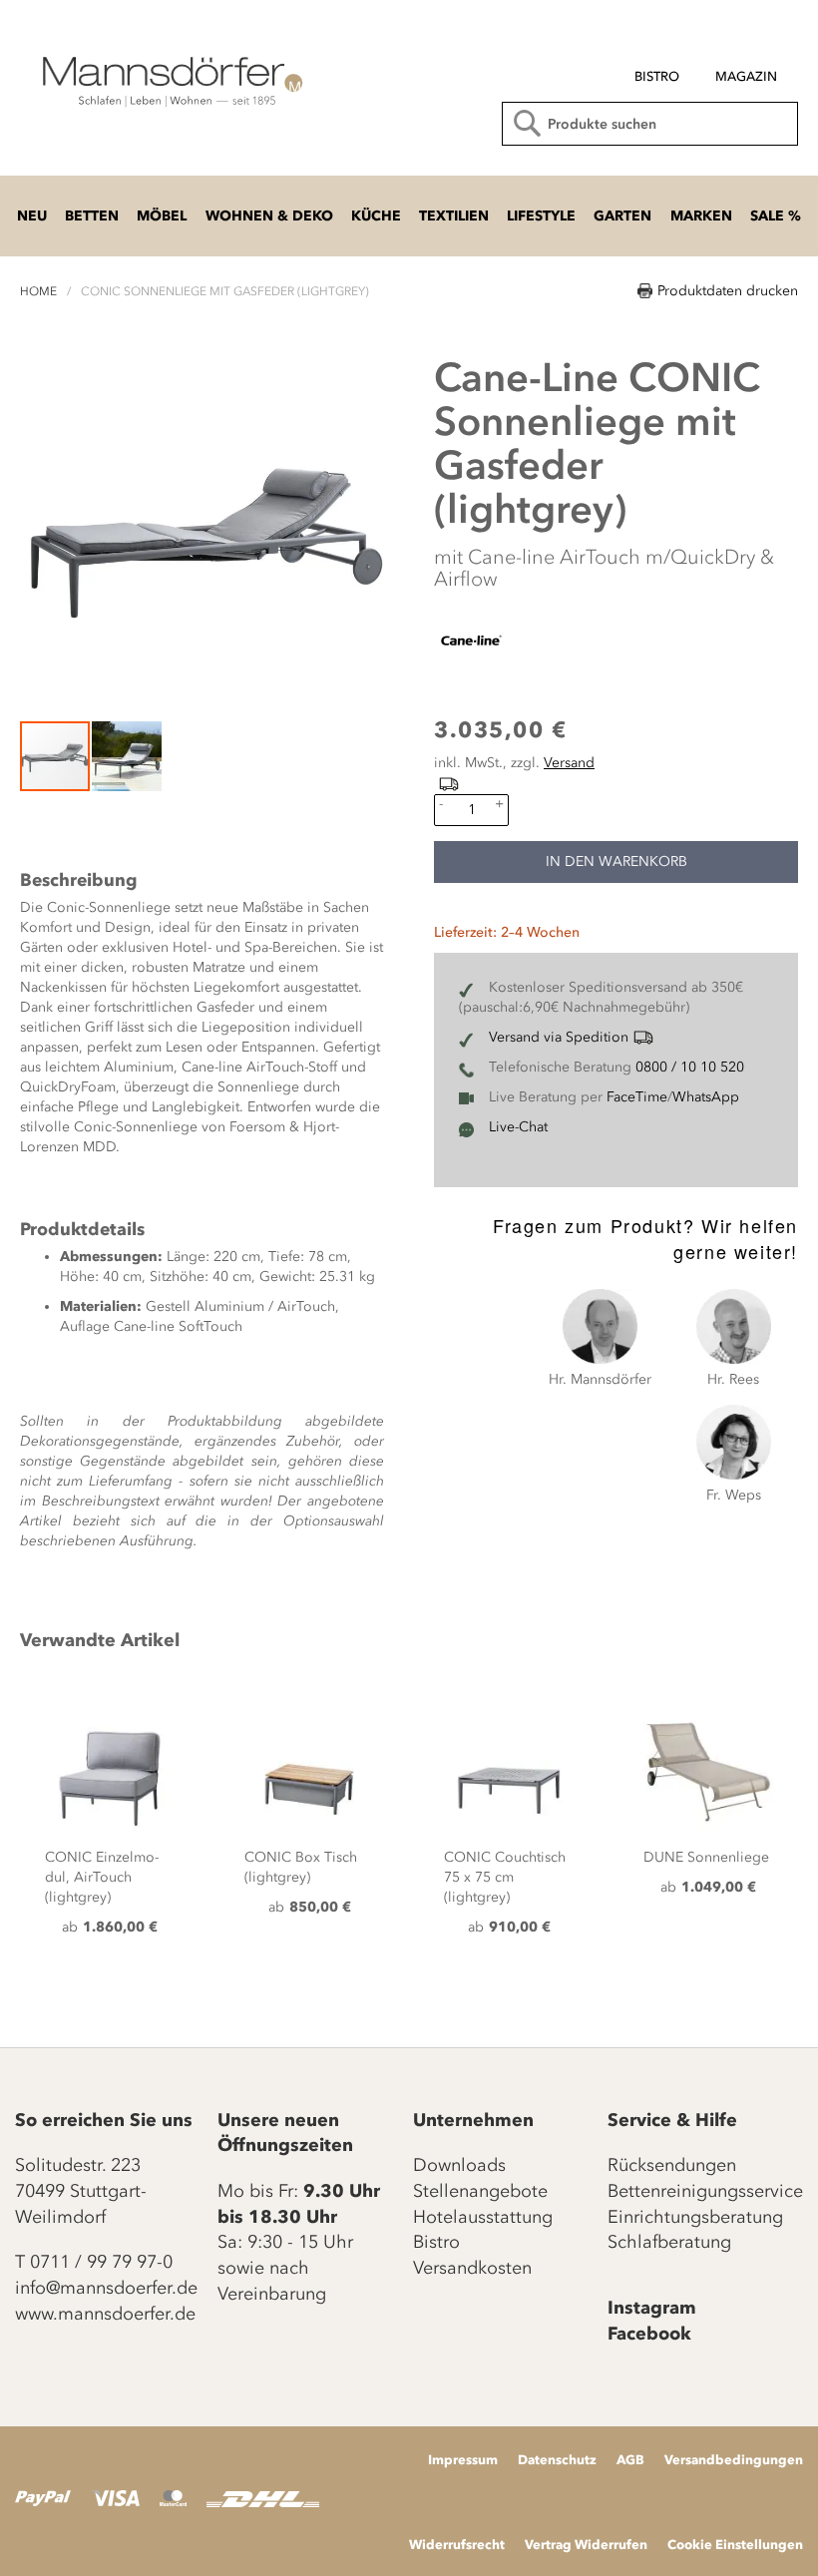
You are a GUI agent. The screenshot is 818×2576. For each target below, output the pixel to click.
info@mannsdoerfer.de (106, 2288)
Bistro (436, 2242)
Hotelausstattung (483, 2217)
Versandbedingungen (734, 2459)
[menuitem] (657, 77)
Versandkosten (472, 2268)
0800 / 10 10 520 (690, 1067)
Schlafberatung (669, 2242)
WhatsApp (706, 1097)
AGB (630, 2459)
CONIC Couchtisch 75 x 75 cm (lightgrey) (505, 1877)
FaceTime (637, 1097)
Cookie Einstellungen (735, 2544)
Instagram (652, 2308)
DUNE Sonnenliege (706, 1857)
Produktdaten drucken (728, 291)
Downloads (459, 2165)
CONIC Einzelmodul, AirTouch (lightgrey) (102, 1877)
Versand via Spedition (559, 1037)
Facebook (649, 2334)
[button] (127, 756)
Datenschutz (557, 2459)
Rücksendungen (672, 2165)
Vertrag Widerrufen (586, 2544)
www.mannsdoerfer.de (105, 2314)
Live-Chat (518, 1127)
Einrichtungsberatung (695, 2217)
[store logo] (170, 80)
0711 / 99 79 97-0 (101, 2262)
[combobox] (650, 124)
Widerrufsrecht (457, 2544)
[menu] (642, 68)
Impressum (463, 2459)
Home (38, 291)
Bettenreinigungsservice (705, 2191)
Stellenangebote (480, 2191)
